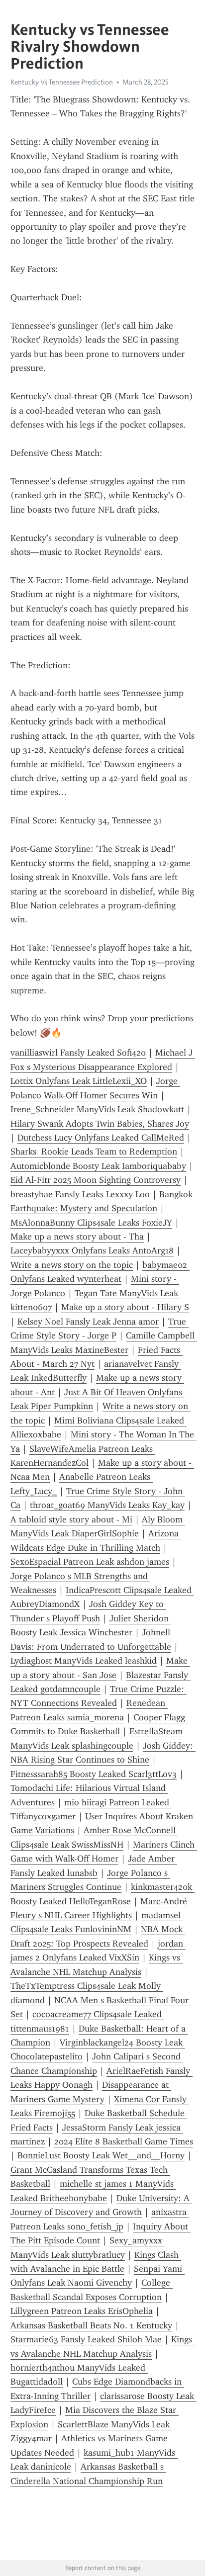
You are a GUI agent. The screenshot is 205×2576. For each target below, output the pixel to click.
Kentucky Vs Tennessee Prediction (62, 82)
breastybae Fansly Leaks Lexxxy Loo (80, 1194)
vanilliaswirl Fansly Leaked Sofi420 (78, 1053)
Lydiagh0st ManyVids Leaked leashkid (84, 1661)
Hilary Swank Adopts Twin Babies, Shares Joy (100, 1124)
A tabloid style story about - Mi (71, 1519)
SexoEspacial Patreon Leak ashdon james (90, 1562)
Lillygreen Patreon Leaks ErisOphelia (82, 2311)
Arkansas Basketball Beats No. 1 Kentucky (91, 2325)
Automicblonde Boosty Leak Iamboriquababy (98, 1166)
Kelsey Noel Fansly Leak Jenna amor (88, 1322)
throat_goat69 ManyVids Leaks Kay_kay (107, 1505)
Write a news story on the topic (72, 1265)
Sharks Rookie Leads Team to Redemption (94, 1152)
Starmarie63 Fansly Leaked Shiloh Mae (86, 2339)
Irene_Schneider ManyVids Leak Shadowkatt (97, 1109)
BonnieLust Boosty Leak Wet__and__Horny (101, 2155)
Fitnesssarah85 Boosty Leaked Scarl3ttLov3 (94, 1774)
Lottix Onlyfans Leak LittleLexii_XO (79, 1081)
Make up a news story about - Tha (77, 1237)
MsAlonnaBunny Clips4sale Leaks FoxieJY (91, 1223)
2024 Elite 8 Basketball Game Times (124, 2141)
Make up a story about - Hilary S (125, 1307)
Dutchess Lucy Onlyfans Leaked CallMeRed (101, 1138)
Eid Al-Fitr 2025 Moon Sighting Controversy (96, 1180)
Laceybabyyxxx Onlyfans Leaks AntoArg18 (92, 1250)
